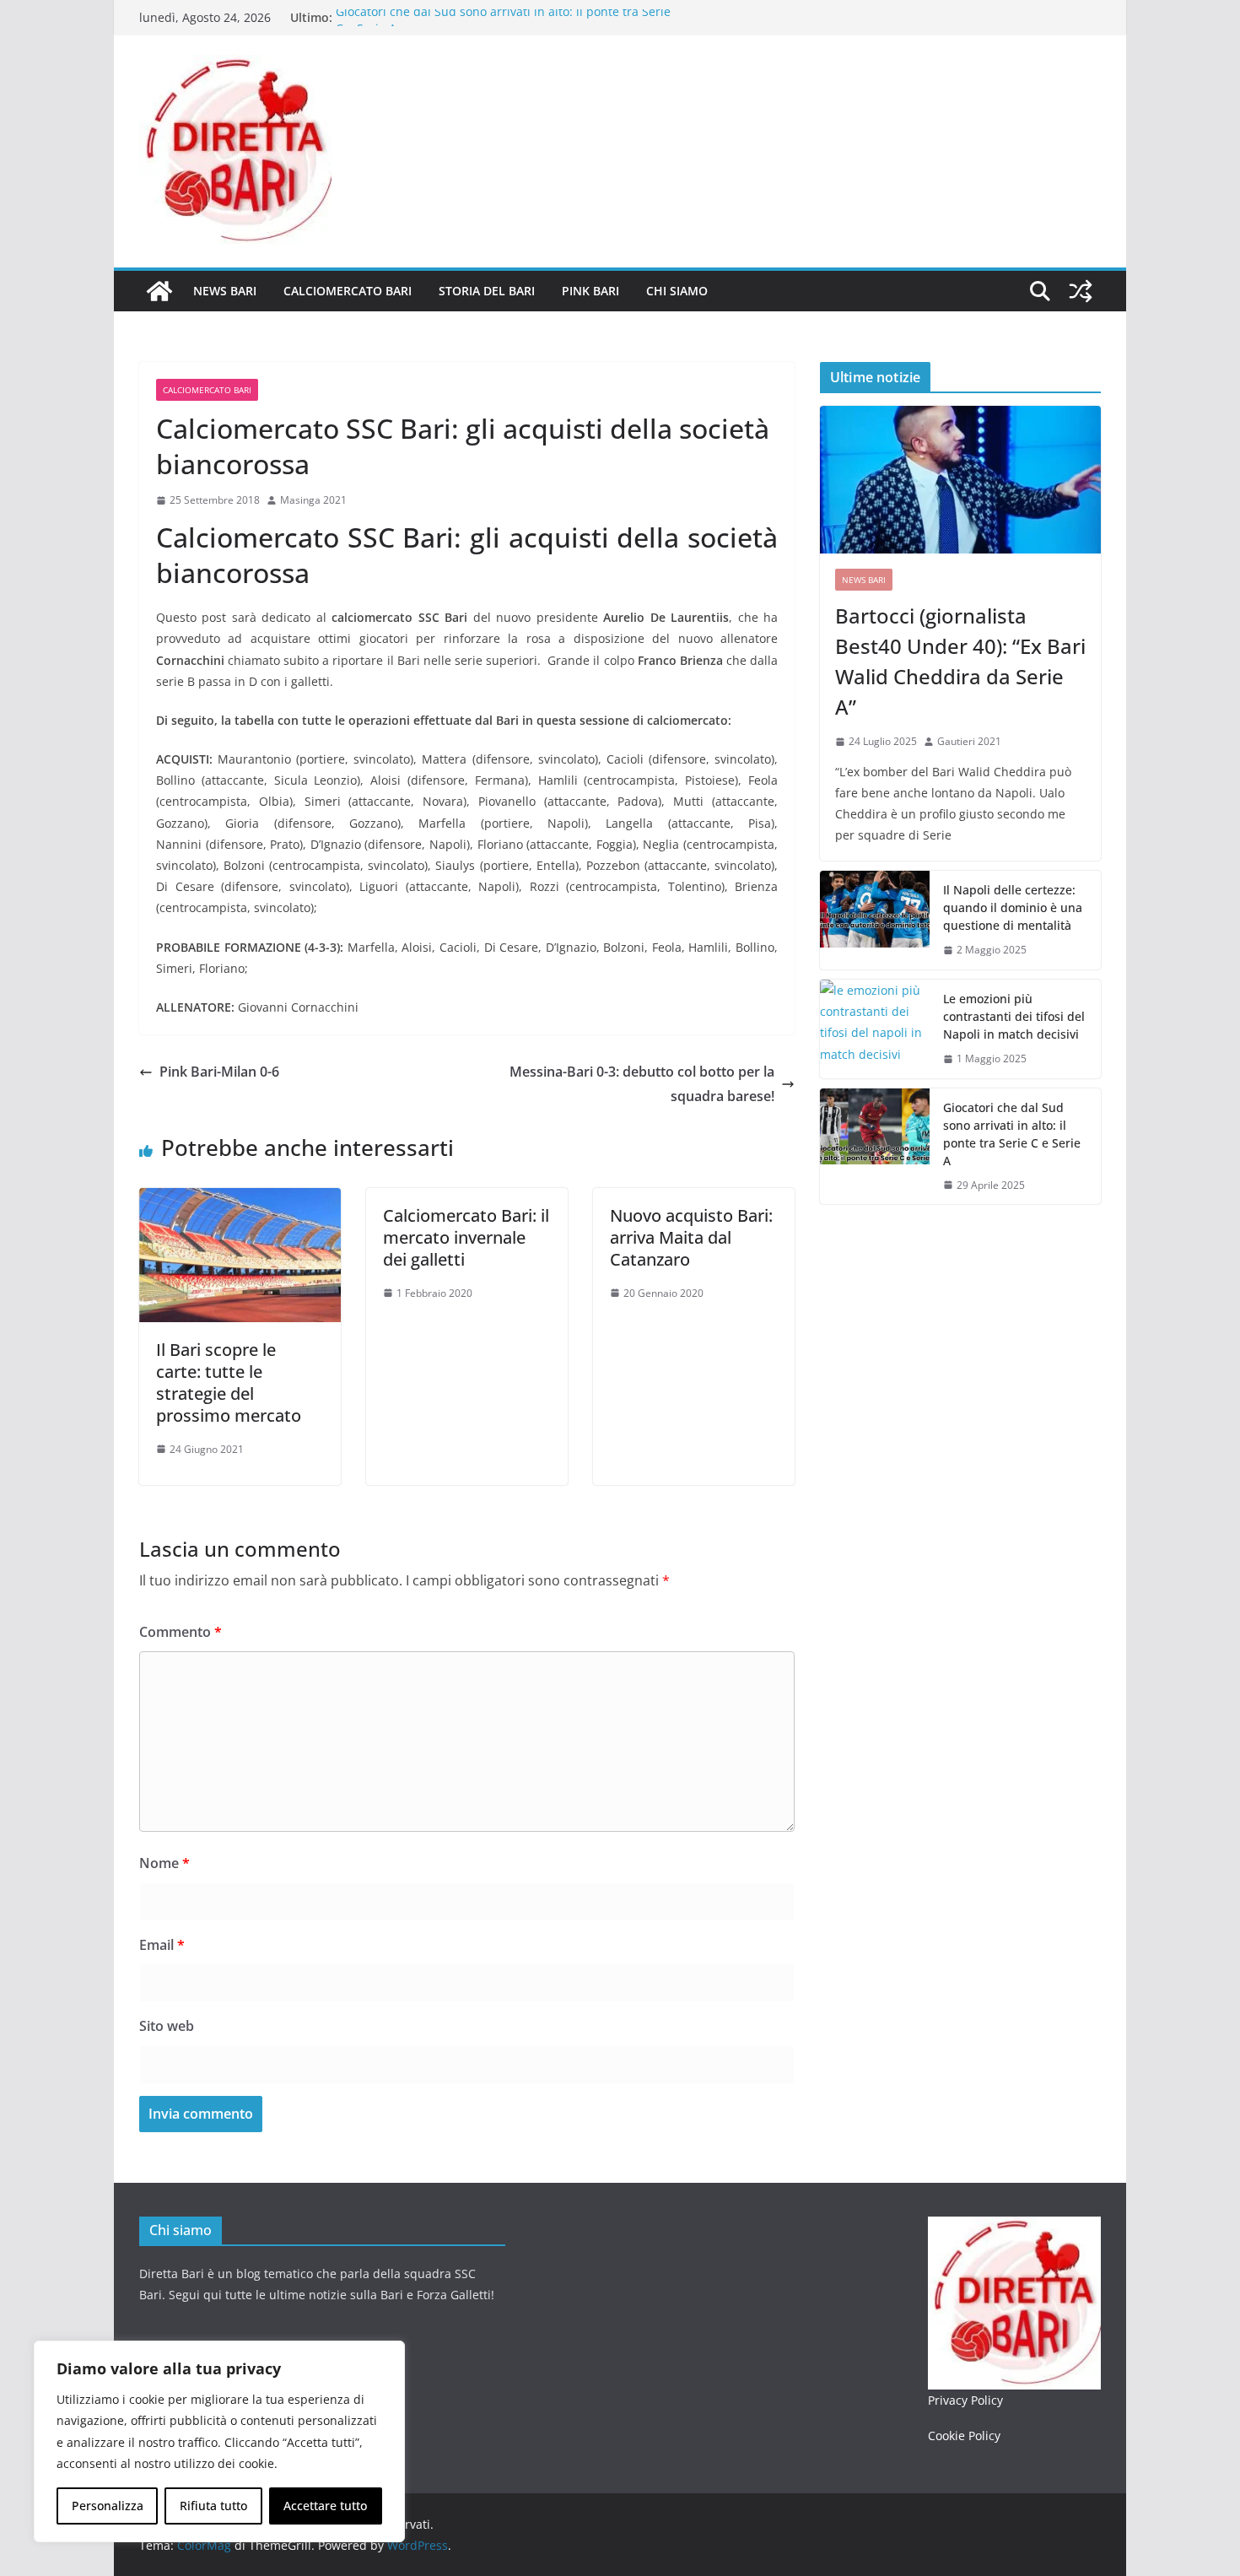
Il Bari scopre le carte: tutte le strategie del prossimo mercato (229, 1383)
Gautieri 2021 (969, 741)
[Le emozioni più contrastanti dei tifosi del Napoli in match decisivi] (875, 1029)
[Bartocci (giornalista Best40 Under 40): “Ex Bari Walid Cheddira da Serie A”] (960, 480)
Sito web (167, 2026)
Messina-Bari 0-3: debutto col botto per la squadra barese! (642, 1084)
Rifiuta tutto (213, 2506)
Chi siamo (677, 291)
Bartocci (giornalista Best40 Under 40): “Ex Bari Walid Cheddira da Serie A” (960, 661)
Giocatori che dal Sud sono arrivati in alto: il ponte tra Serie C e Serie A (1012, 1134)
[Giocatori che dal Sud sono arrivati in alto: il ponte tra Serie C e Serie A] (875, 1147)
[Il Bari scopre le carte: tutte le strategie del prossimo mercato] (240, 1200)
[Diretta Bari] (159, 291)
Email (162, 1945)
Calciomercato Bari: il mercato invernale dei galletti (466, 1237)
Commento (181, 1632)
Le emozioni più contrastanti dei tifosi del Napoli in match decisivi (1014, 1016)
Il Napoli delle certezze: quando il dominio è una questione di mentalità (1013, 907)
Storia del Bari (487, 291)
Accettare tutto (325, 2506)
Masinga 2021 (313, 500)
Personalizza (108, 2506)
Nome (164, 1863)
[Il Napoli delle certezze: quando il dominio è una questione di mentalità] (875, 920)
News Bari (225, 291)
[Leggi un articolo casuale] (1081, 291)
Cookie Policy (964, 2436)
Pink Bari (590, 291)
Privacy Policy (965, 2400)
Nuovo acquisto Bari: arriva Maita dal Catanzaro (691, 1237)
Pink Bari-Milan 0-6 (219, 1072)
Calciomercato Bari (348, 291)
